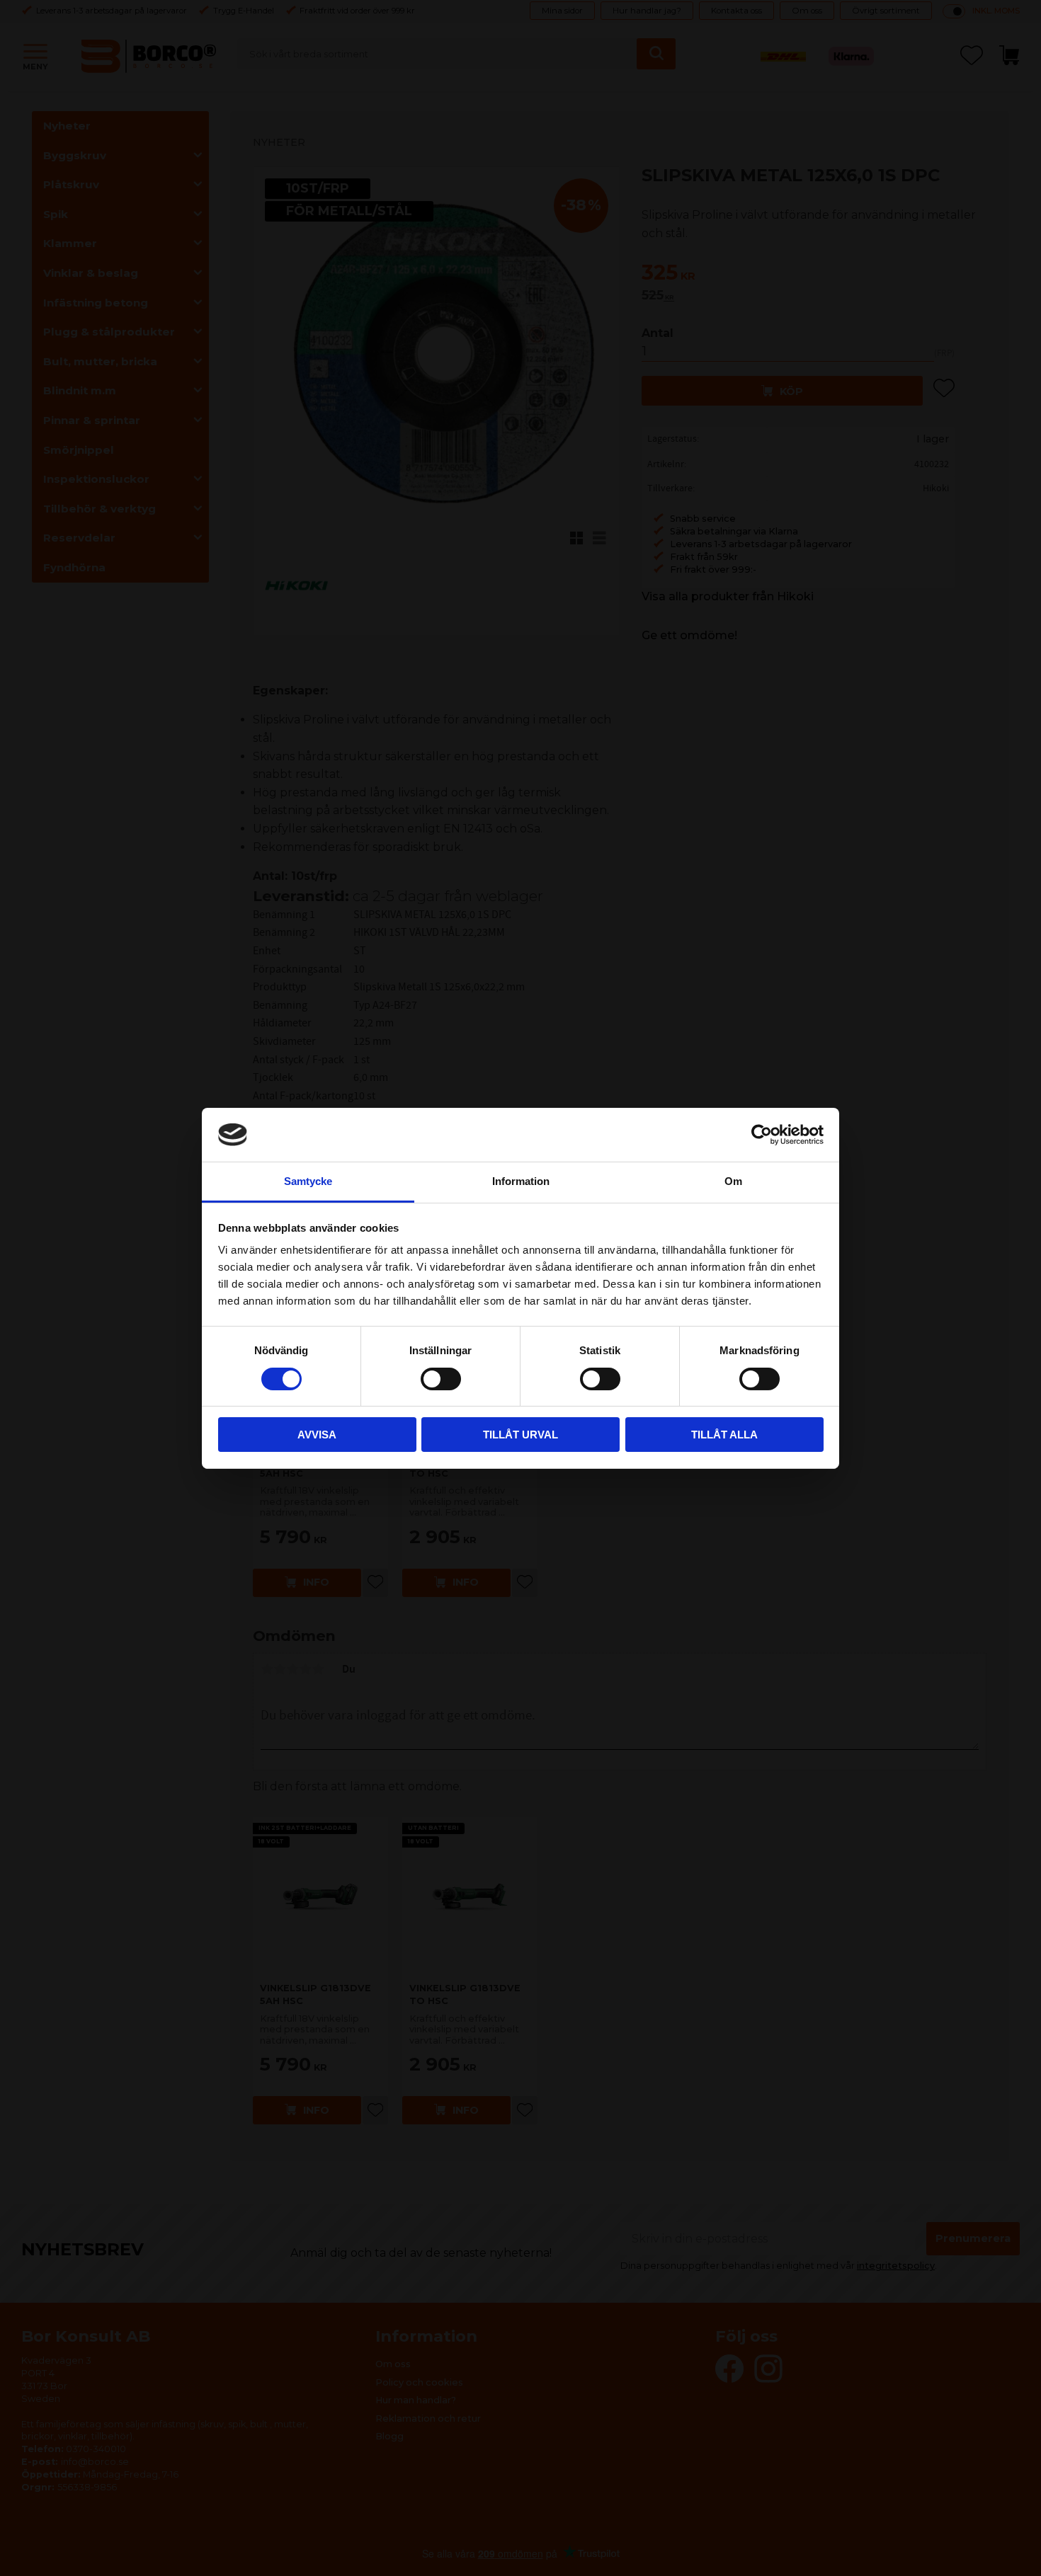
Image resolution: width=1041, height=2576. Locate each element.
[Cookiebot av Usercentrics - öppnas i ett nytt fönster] (762, 1135)
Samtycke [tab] (308, 1181)
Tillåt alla (724, 1435)
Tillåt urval (520, 1435)
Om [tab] (733, 1181)
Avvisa (317, 1435)
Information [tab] (521, 1181)
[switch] (441, 1379)
